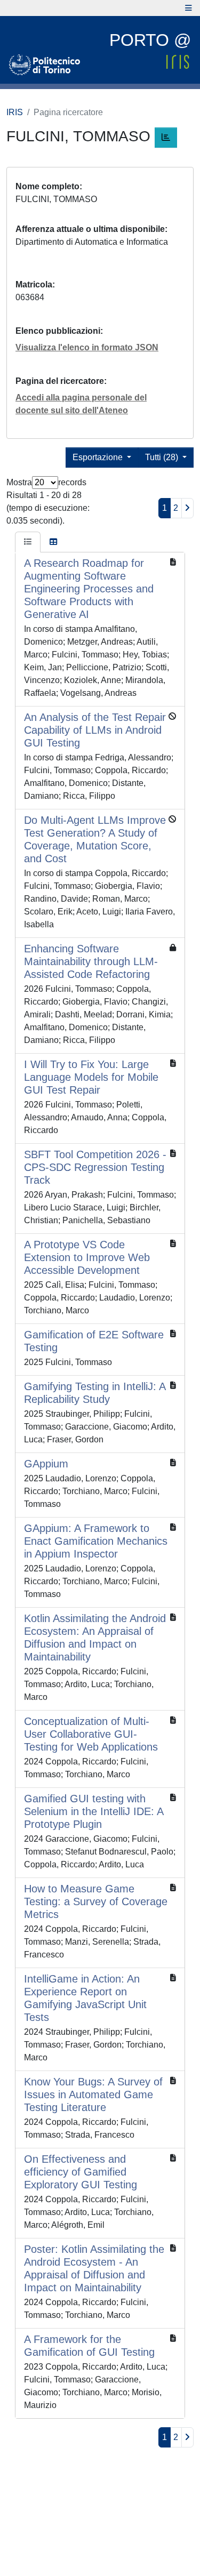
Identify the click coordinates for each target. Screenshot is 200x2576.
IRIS (15, 112)
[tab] (28, 542)
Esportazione (99, 457)
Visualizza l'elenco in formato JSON (87, 347)
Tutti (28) (163, 457)
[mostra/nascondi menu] (189, 8)
